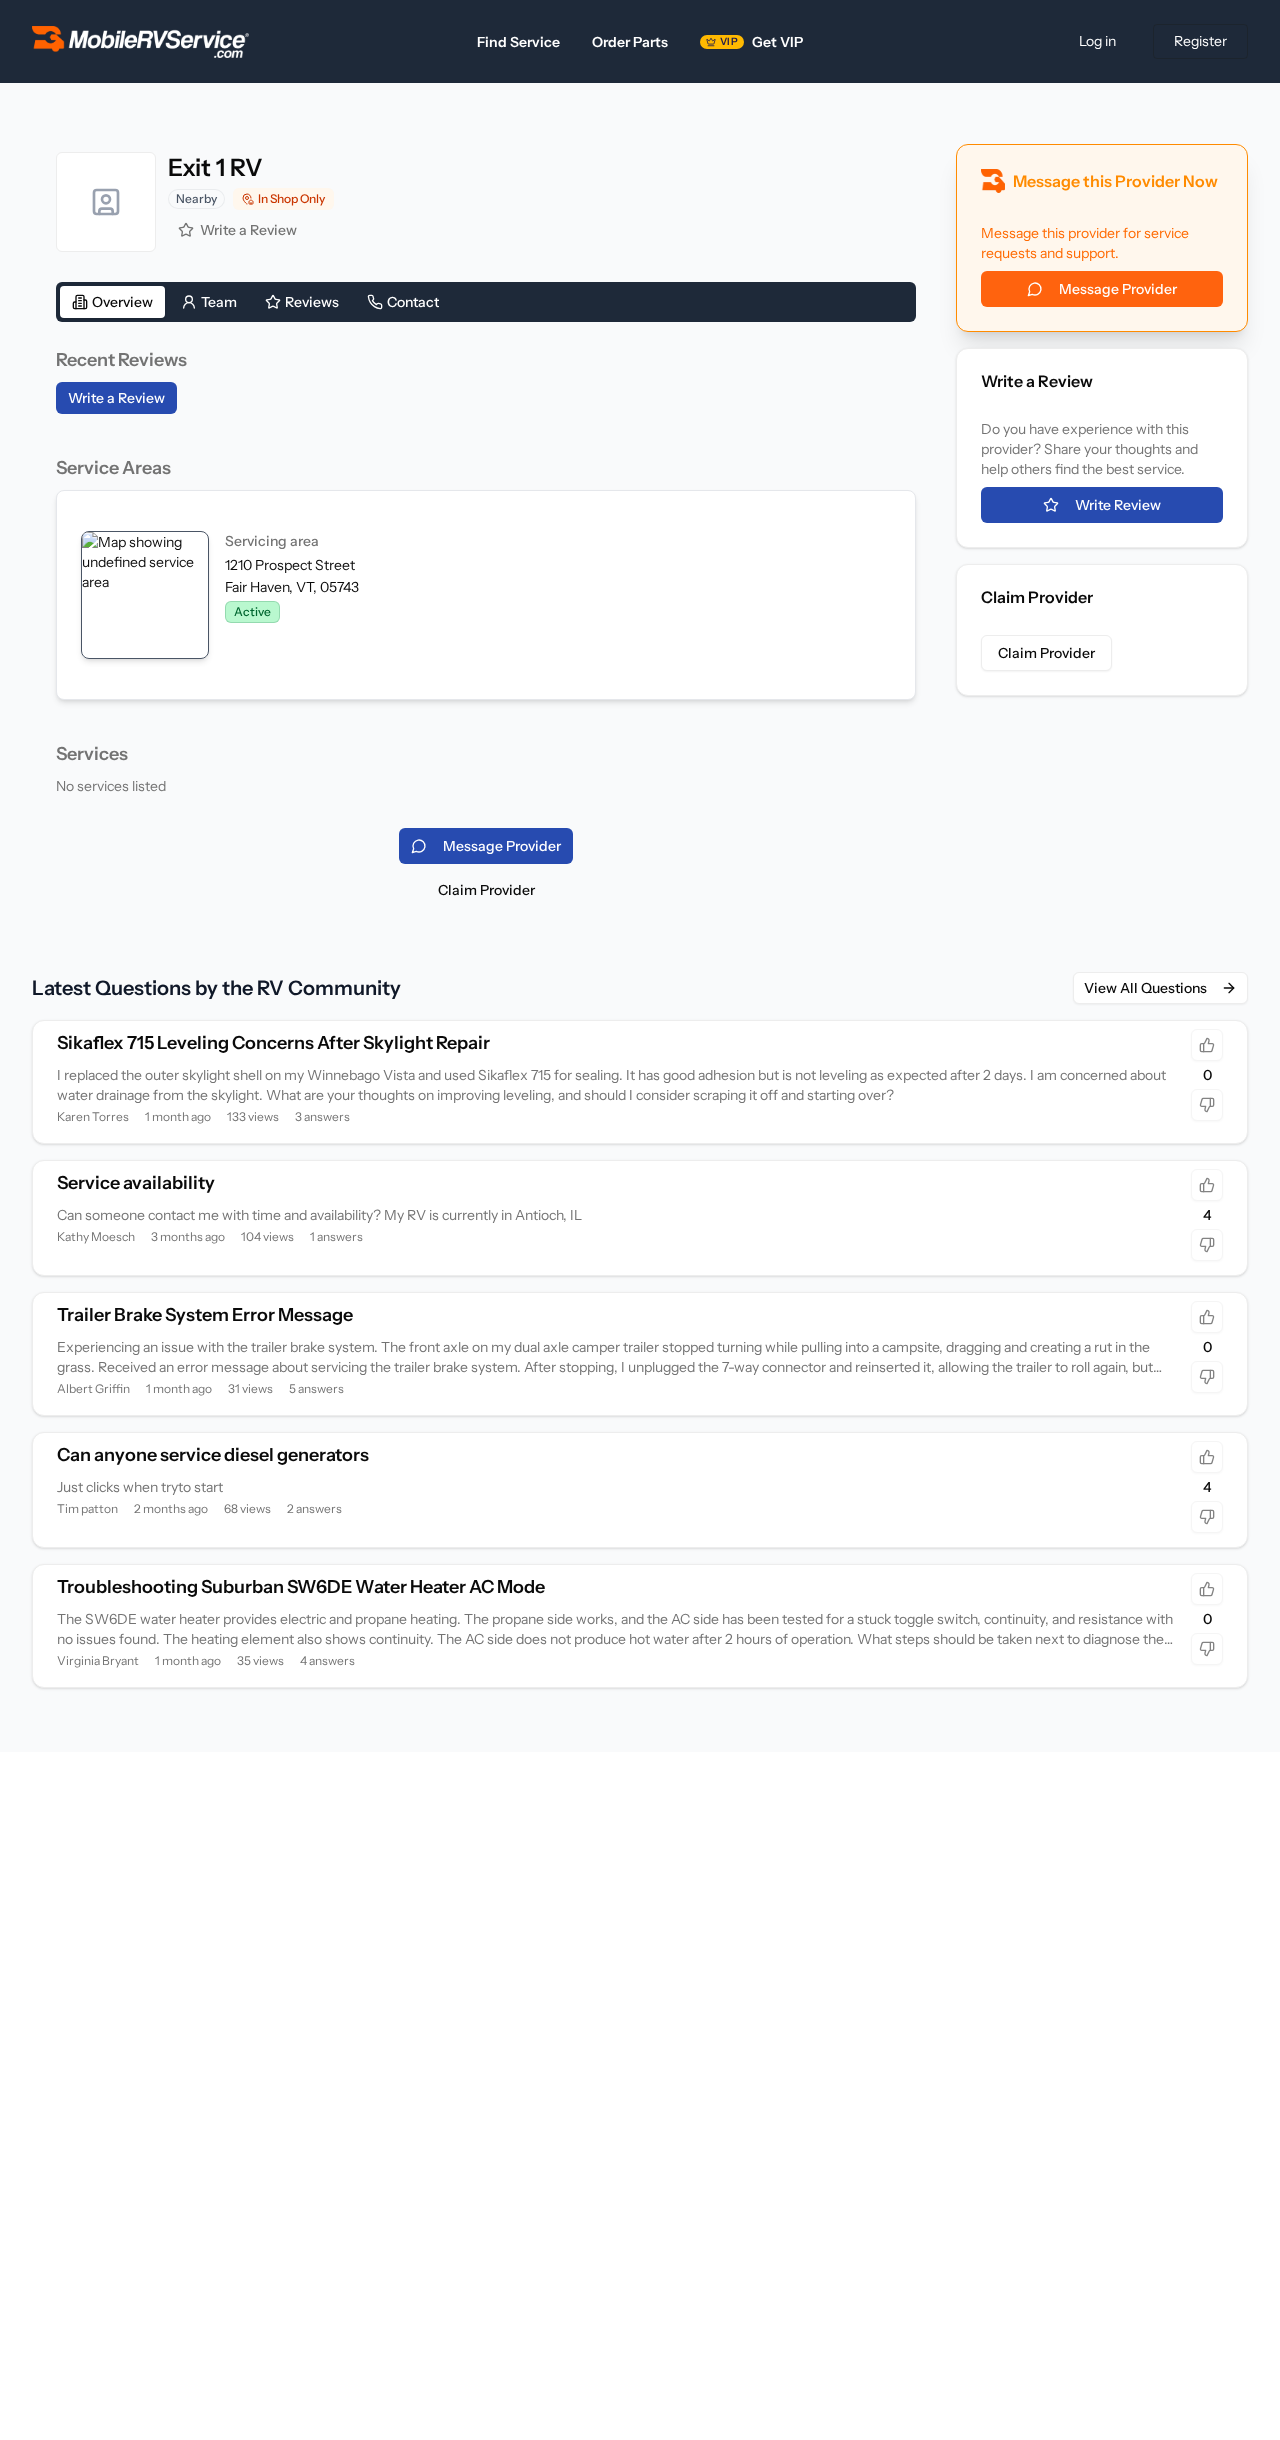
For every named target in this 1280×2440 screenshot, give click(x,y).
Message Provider (1118, 289)
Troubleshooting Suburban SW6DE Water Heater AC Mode (301, 1587)
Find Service (518, 42)
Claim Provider (486, 890)
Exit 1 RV (215, 167)
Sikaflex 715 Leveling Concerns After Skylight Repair (273, 1043)
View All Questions (1145, 988)
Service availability (136, 1183)
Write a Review (248, 230)
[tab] (112, 302)
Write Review (1118, 505)
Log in (1097, 41)
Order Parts (630, 42)
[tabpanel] (486, 571)
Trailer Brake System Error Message (205, 1315)
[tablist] (486, 302)
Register (1200, 41)
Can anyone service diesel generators (213, 1455)
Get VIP (761, 42)
